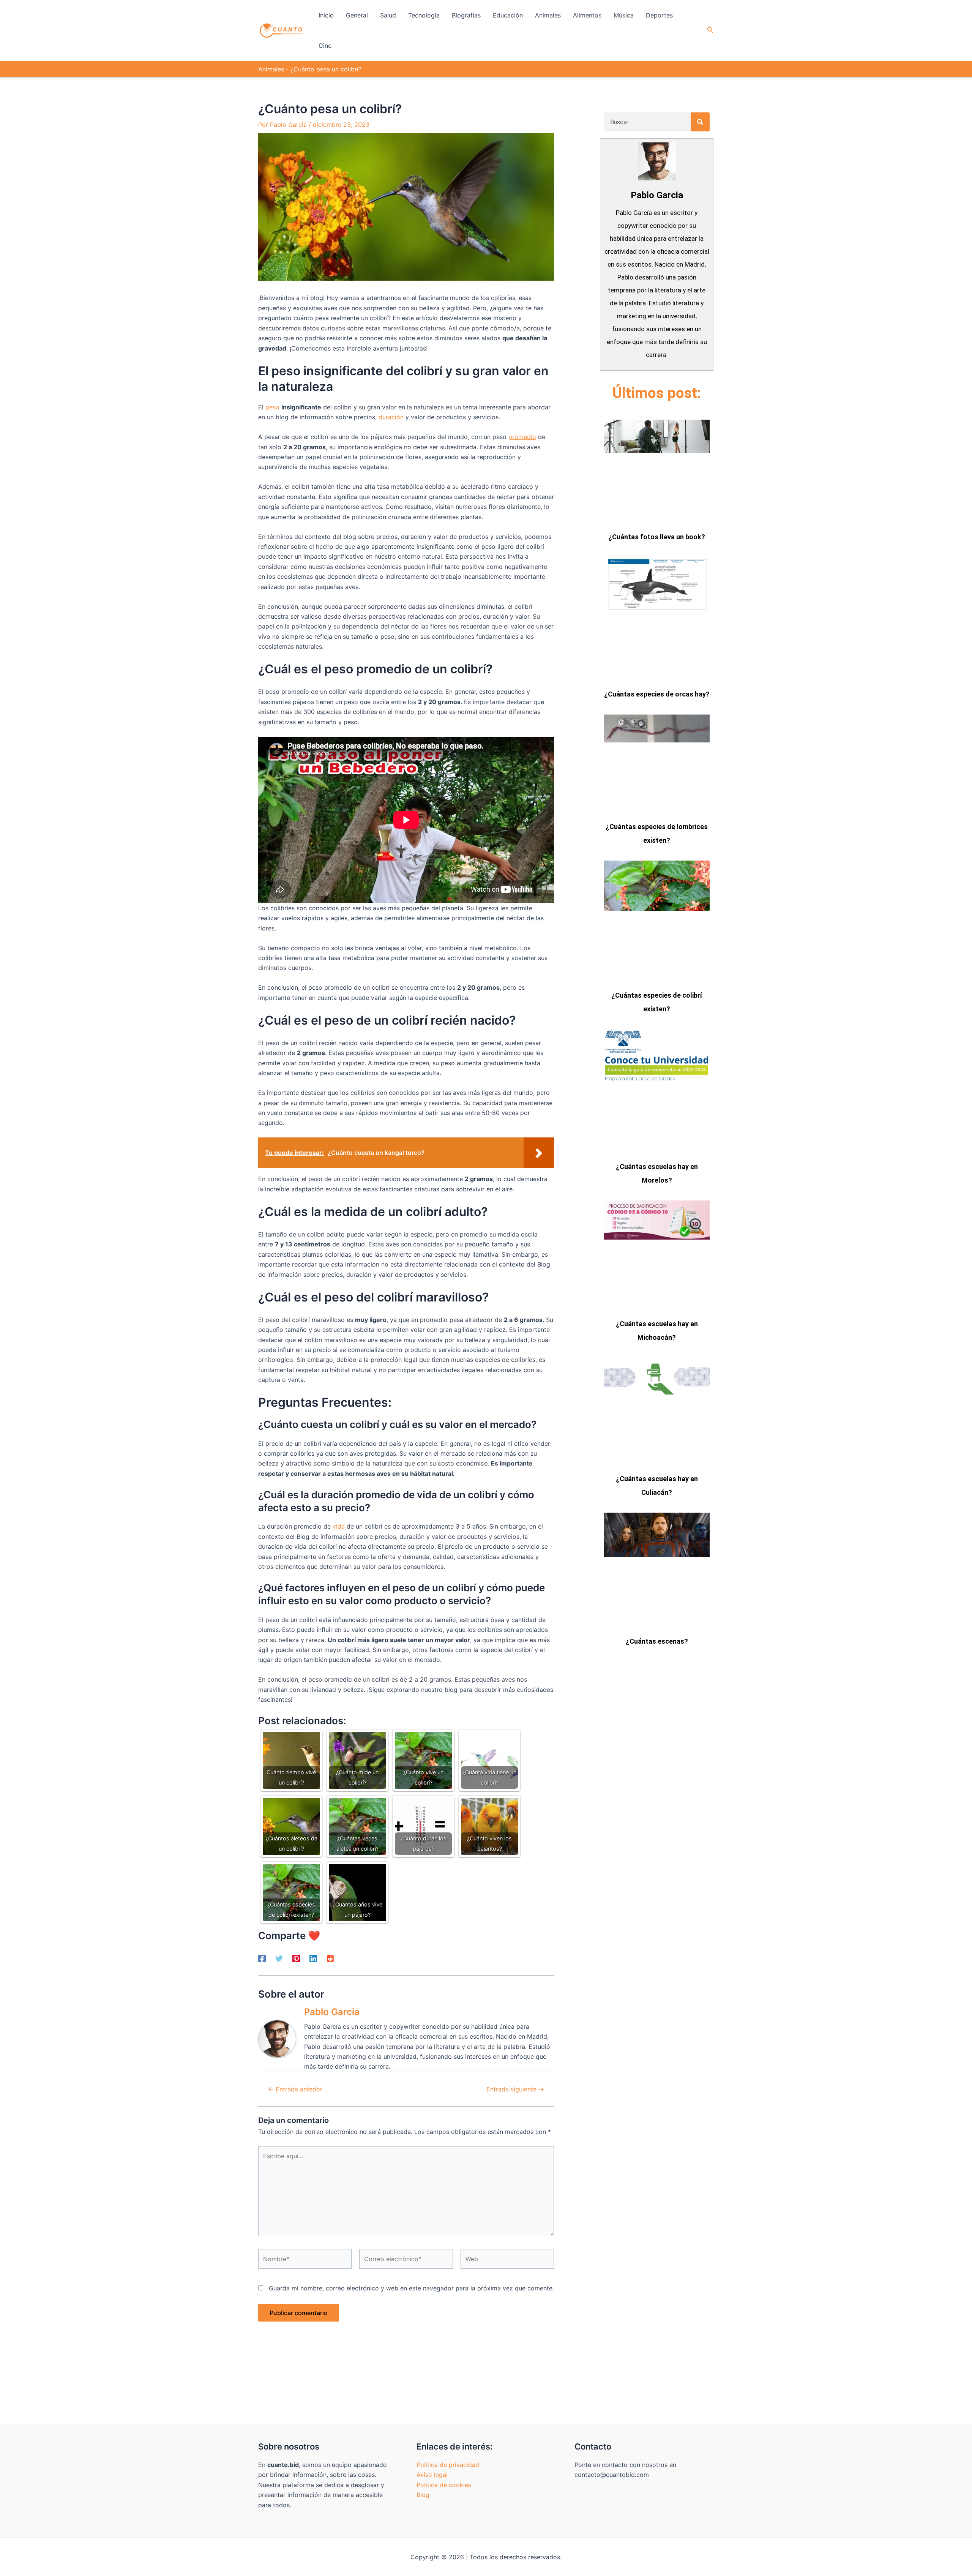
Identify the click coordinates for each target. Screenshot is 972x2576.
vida (339, 1526)
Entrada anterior (295, 2089)
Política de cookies (444, 2485)
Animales (271, 69)
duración (391, 417)
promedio (522, 437)
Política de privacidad (448, 2465)
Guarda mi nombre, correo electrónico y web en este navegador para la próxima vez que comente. (411, 2288)
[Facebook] (262, 1958)
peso (272, 407)
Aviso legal (432, 2475)
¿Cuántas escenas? (657, 1641)
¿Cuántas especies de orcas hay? (657, 694)
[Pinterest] (296, 1958)
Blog (423, 2495)
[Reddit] (330, 1958)
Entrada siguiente (515, 2089)
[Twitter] (279, 1958)
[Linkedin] (313, 1958)
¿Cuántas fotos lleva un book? (657, 537)
